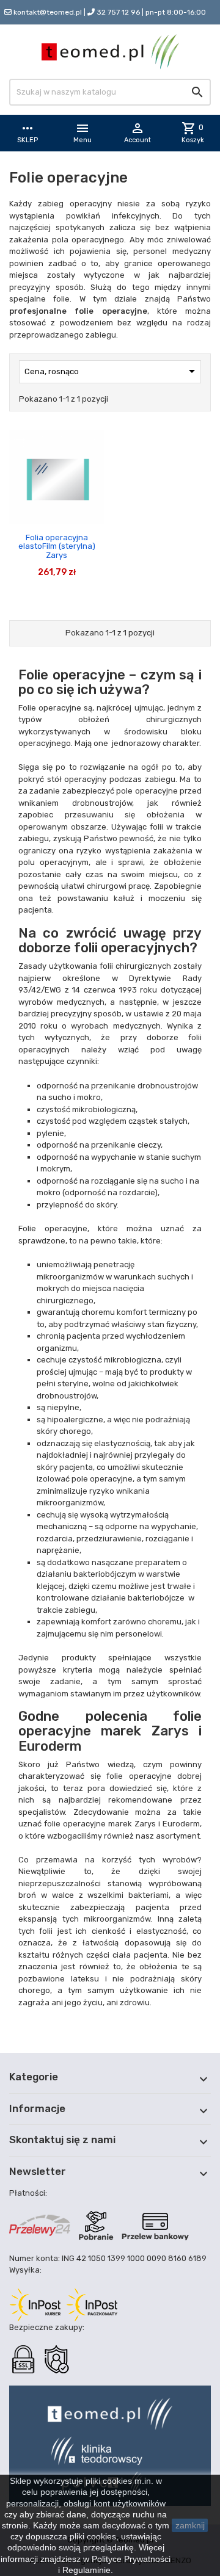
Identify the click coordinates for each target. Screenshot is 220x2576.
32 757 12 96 (118, 12)
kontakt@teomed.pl (48, 12)
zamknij (190, 2525)
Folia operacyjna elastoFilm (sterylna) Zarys (57, 546)
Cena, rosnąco (112, 371)
